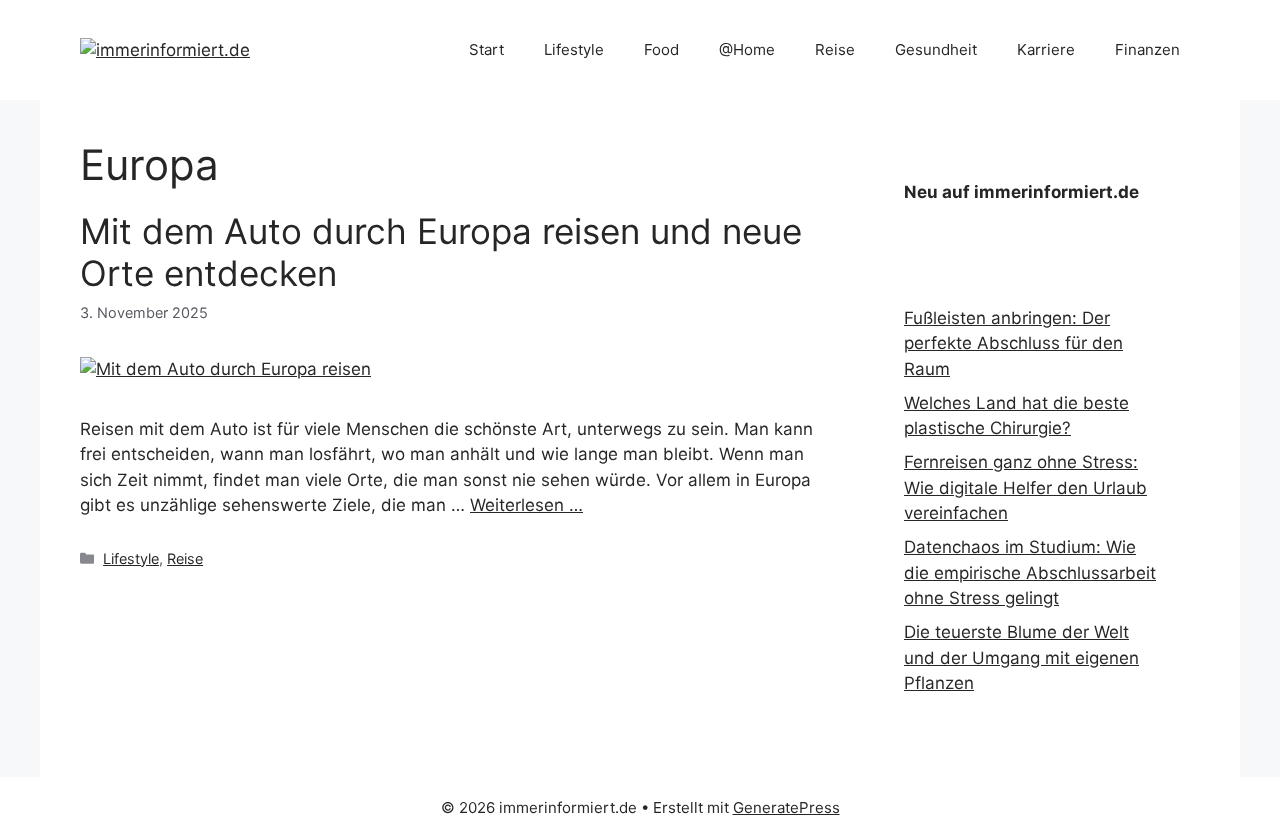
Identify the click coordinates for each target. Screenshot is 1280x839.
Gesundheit (936, 49)
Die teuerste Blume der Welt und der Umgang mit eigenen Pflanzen (1021, 657)
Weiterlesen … (526, 505)
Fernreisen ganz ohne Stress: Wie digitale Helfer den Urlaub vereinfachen (1025, 487)
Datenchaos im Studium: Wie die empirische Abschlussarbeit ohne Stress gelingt (1030, 572)
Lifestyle (574, 49)
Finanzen (1147, 49)
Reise (835, 49)
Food (661, 49)
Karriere (1046, 49)
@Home (747, 49)
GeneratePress (786, 807)
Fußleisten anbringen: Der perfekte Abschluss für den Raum (1013, 343)
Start (486, 49)
